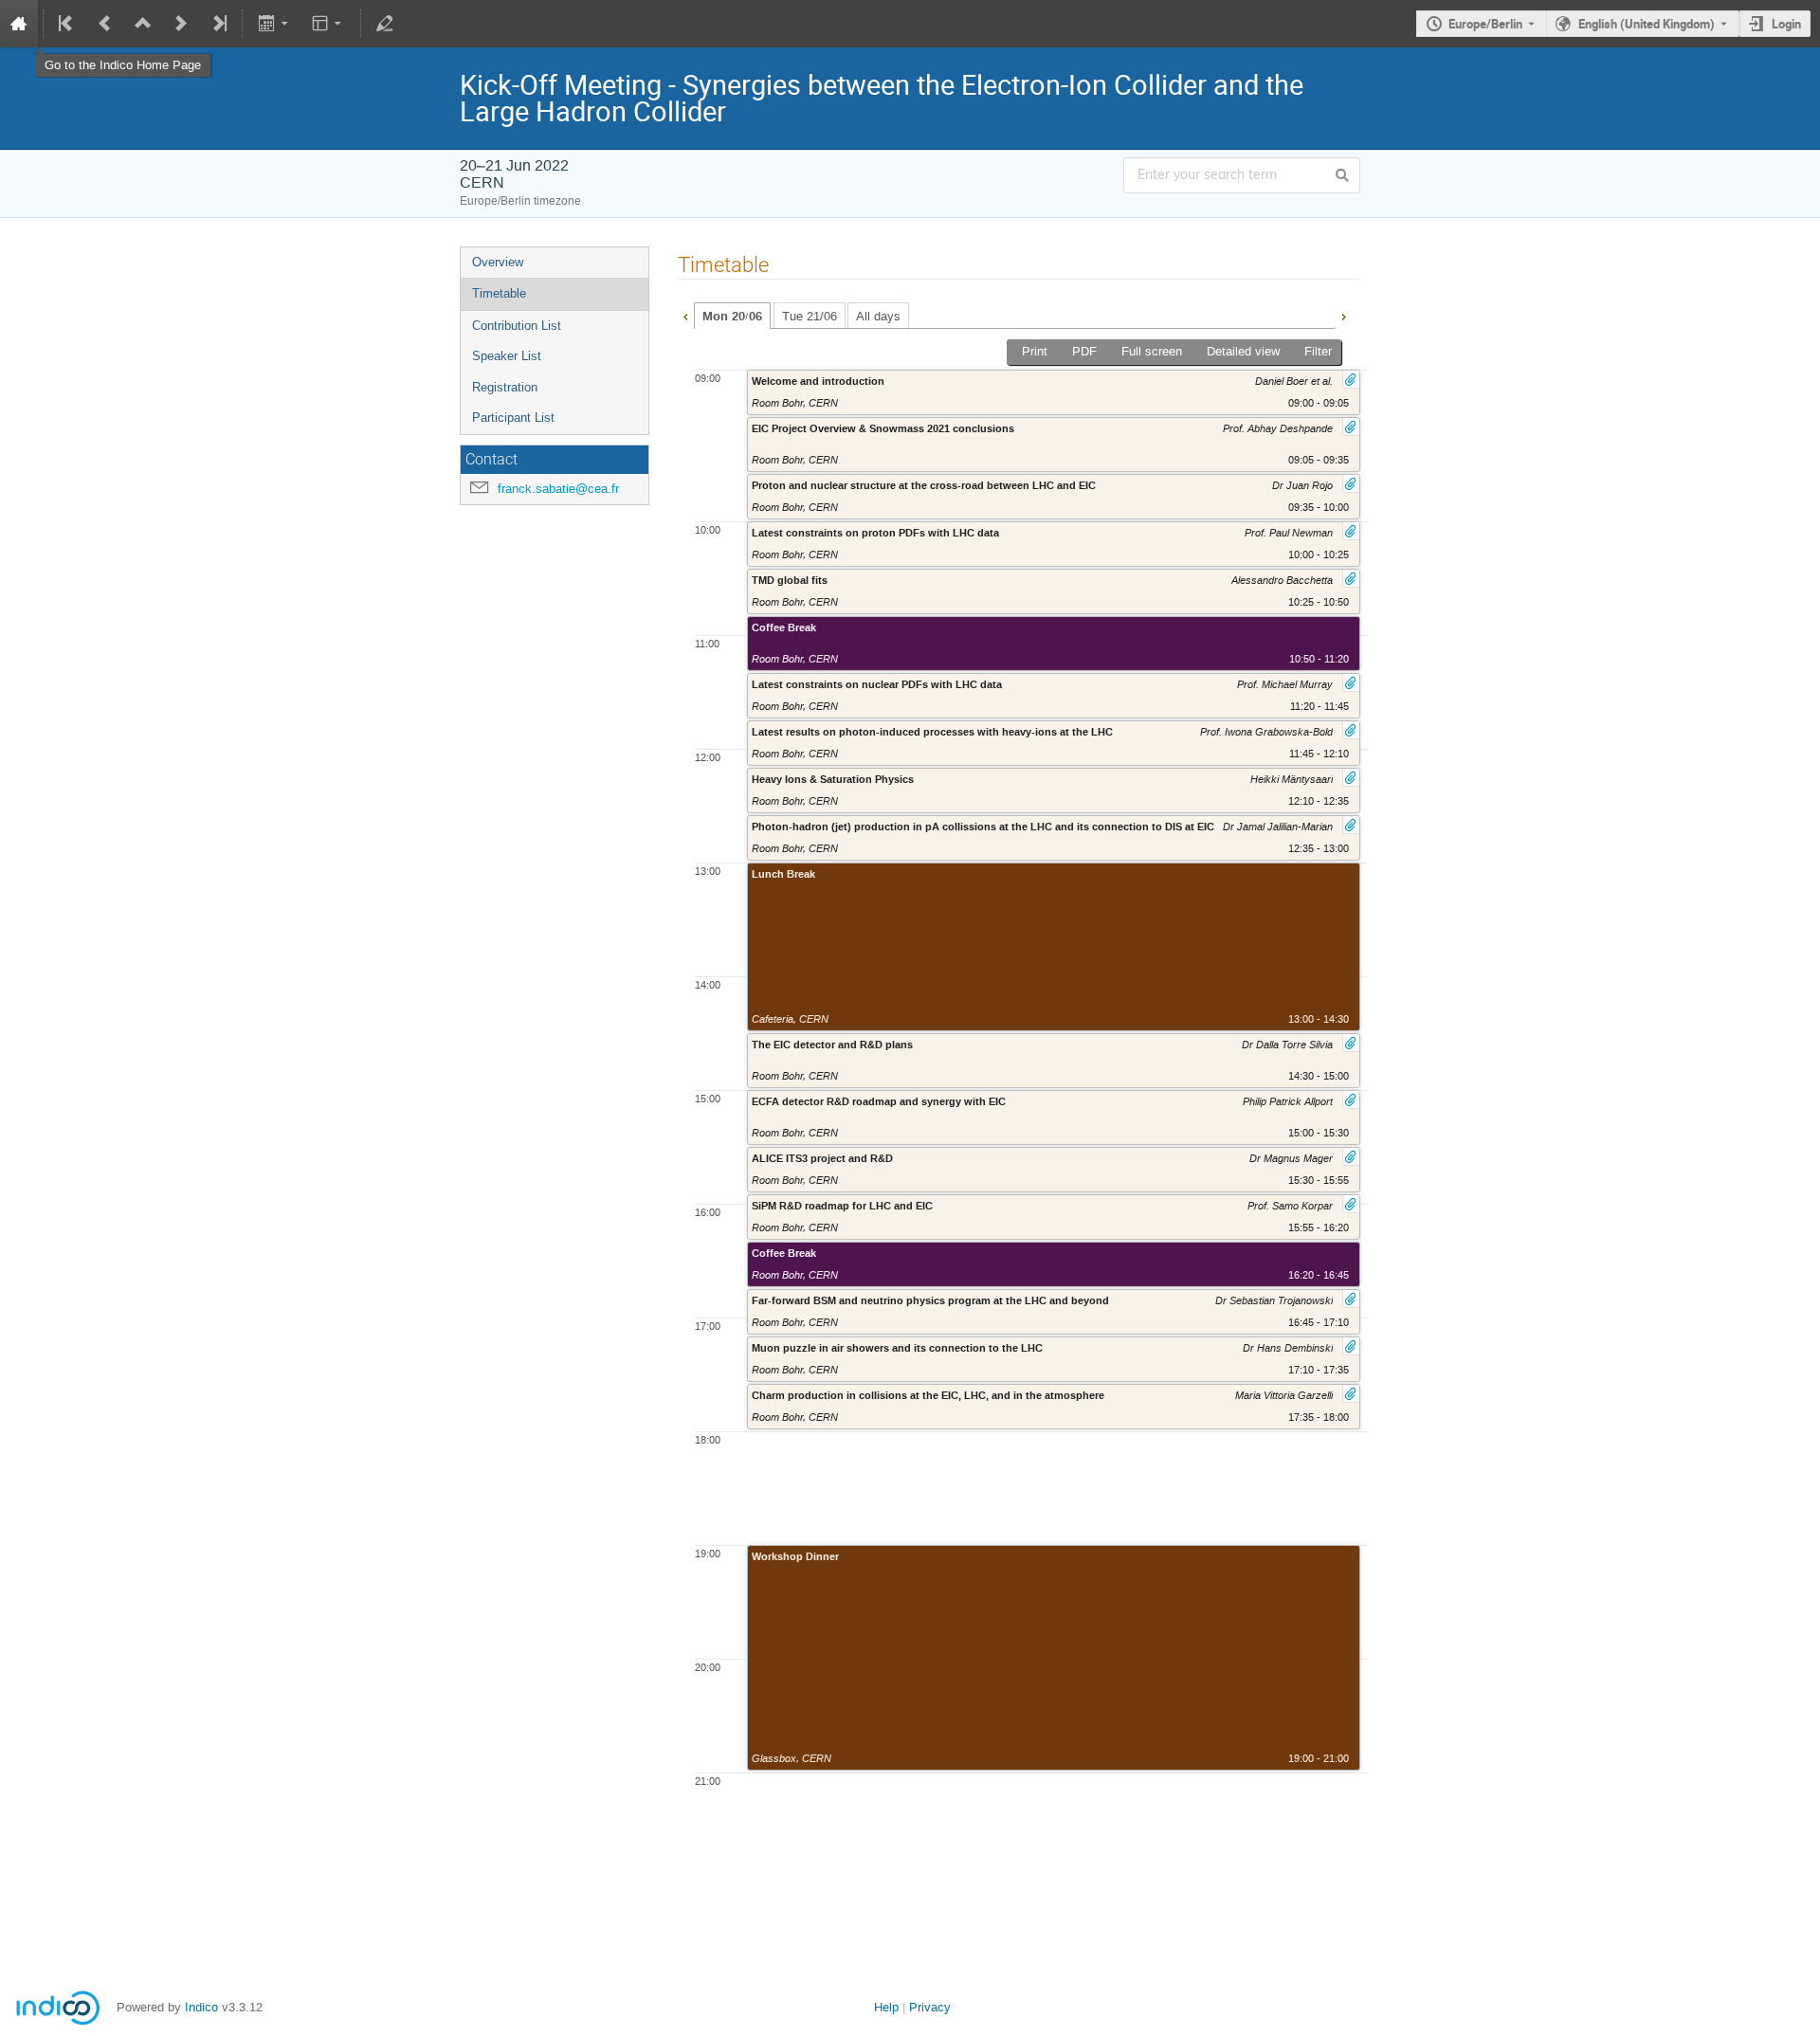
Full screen (1152, 351)
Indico (201, 2007)
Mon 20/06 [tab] (732, 317)
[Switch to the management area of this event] (385, 24)
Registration (505, 387)
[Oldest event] (67, 24)
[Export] (274, 24)
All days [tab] (878, 316)
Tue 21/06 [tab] (810, 316)
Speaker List (507, 356)
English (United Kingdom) (1647, 24)
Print (1035, 351)
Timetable (499, 293)
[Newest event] (218, 24)
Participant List (513, 418)
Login (1786, 24)
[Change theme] (328, 24)
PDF (1084, 351)
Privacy (930, 2007)
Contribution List (517, 326)
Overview (498, 262)
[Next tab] (1343, 315)
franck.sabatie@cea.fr (558, 489)
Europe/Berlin (1485, 24)
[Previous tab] (685, 315)
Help (886, 2007)
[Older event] (105, 24)
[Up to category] (143, 24)
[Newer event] (181, 24)
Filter (1318, 351)
